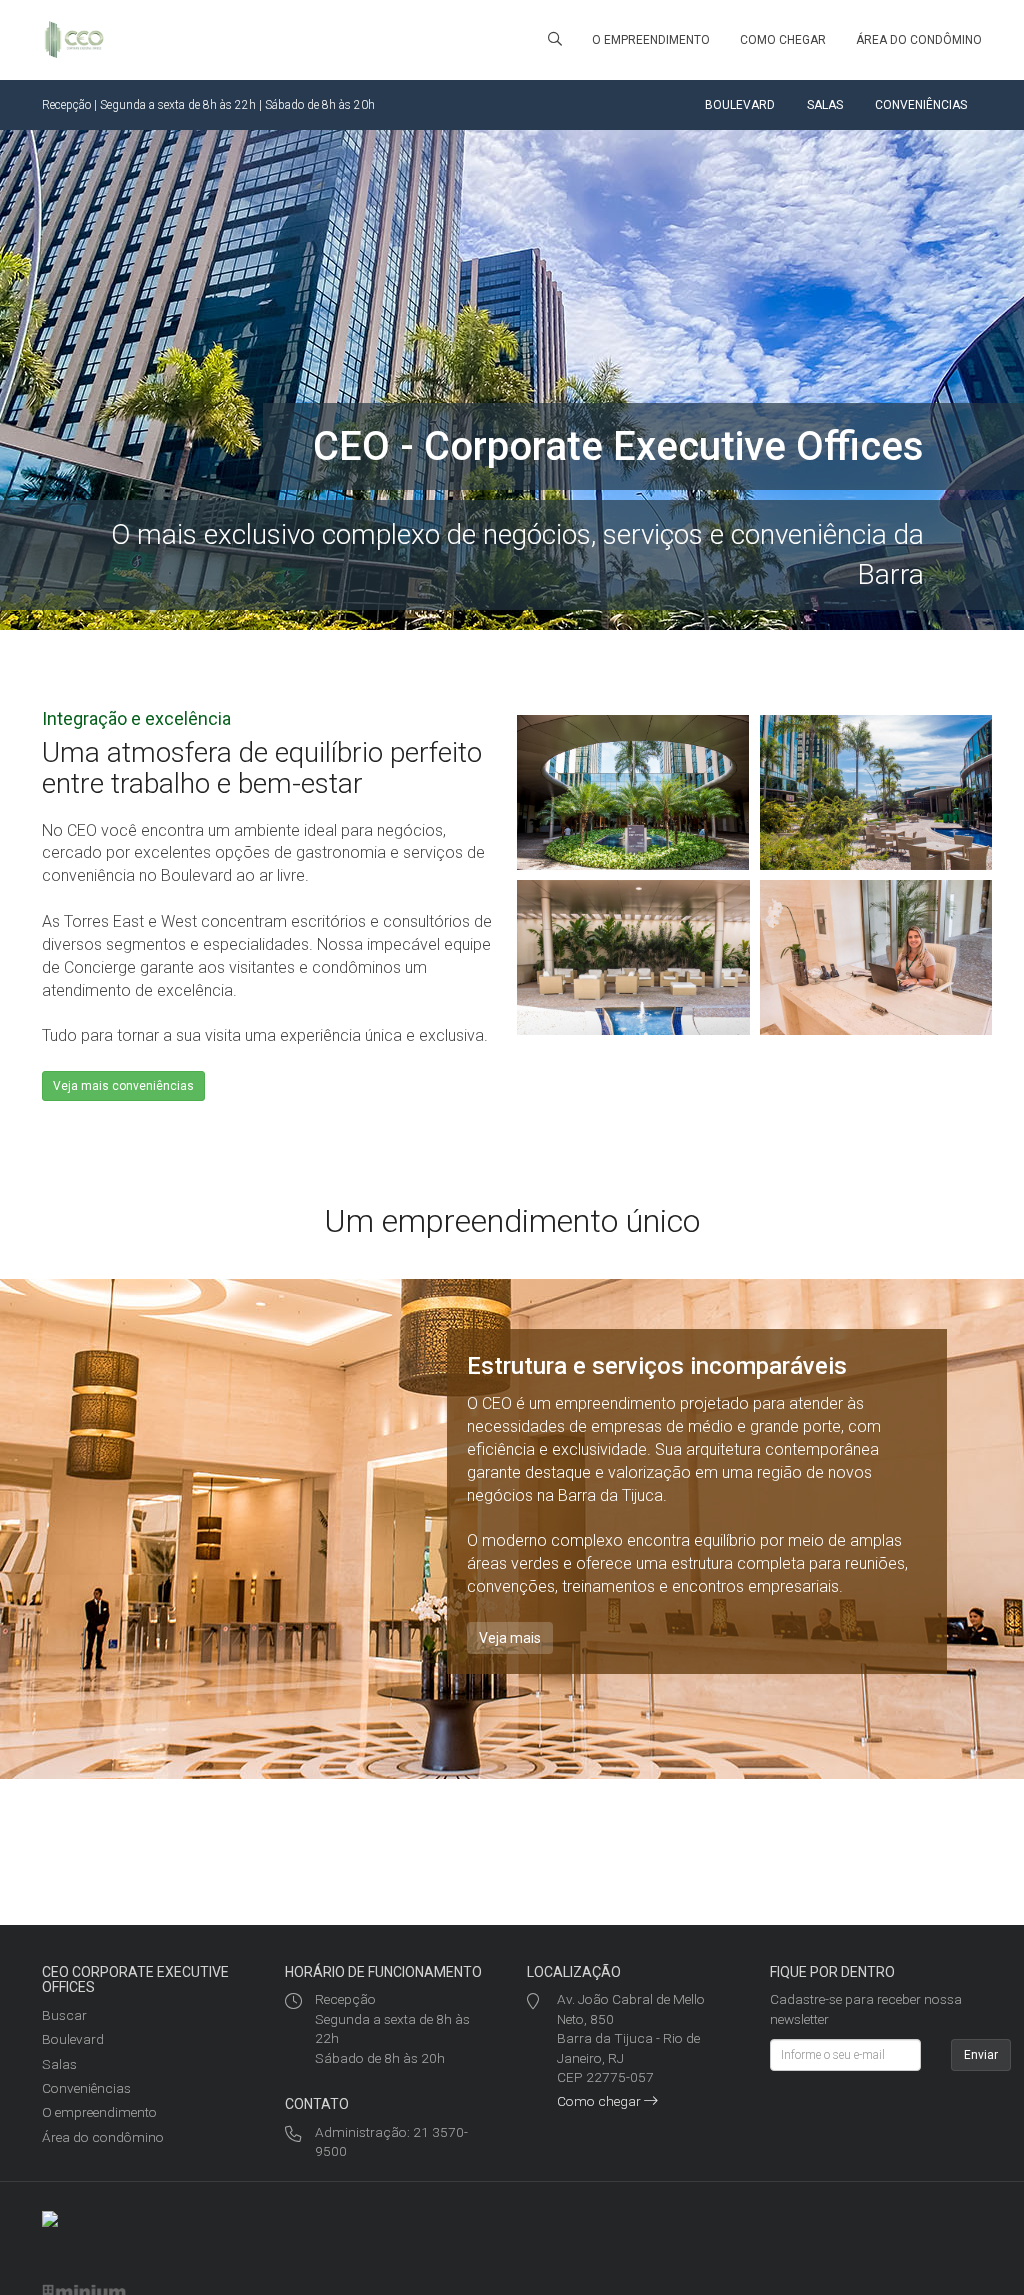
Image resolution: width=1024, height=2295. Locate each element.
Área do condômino (919, 40)
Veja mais (510, 1638)
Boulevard (740, 105)
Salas (825, 105)
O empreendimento (651, 40)
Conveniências (921, 105)
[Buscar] (555, 40)
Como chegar (783, 40)
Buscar (64, 2015)
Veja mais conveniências (123, 1086)
